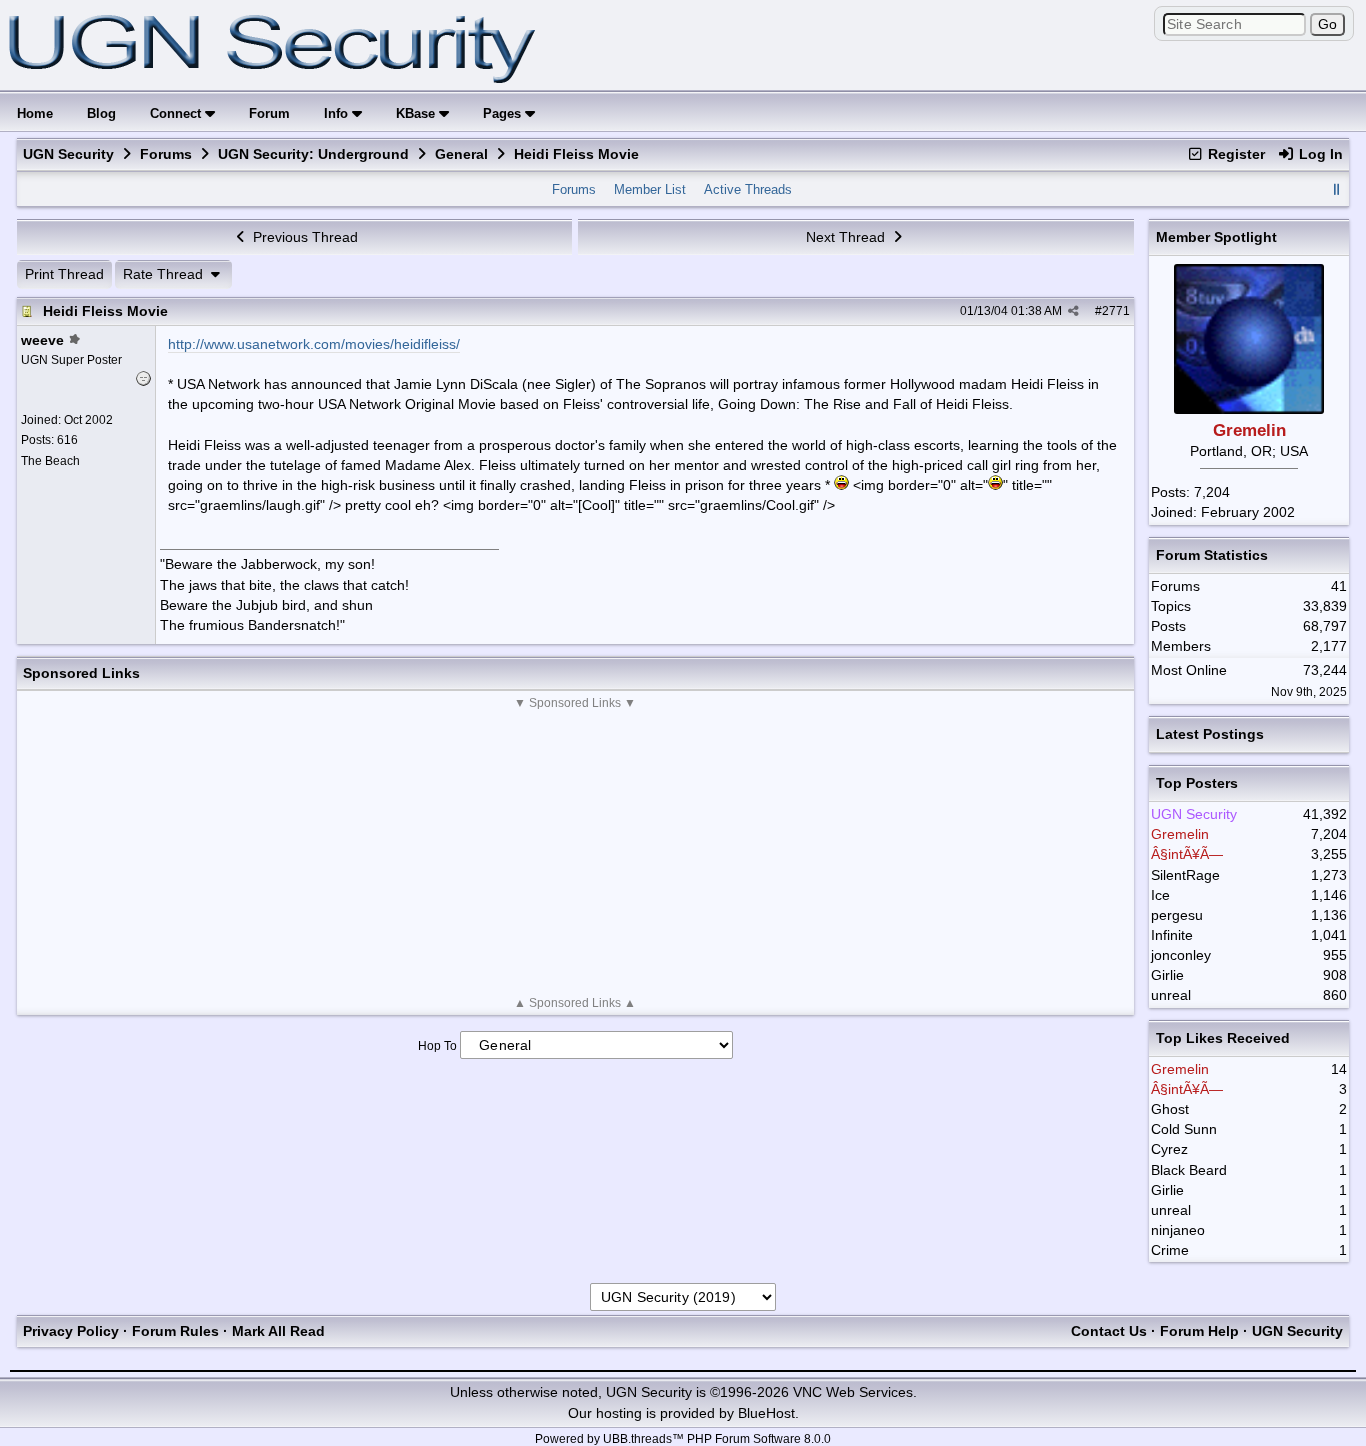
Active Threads (748, 189)
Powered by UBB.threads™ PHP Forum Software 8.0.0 (683, 1439)
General (461, 154)
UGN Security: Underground (313, 154)
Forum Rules (175, 1331)
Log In (1319, 154)
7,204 (1212, 492)
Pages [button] (504, 113)
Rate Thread (165, 274)
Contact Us (1109, 1331)
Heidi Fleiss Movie (105, 311)
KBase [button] (417, 113)
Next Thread (847, 237)
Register (1234, 154)
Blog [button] (101, 113)
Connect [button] (177, 113)
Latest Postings (1210, 734)
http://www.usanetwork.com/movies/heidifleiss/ (314, 344)
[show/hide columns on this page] (1336, 189)
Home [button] (35, 113)
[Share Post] (1073, 311)
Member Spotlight (1216, 237)
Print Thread (64, 274)
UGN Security (68, 154)
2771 (1116, 311)
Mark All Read (278, 1331)
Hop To (437, 1046)
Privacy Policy (71, 1331)
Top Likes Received (1223, 1038)
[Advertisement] (575, 853)
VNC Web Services (853, 1392)
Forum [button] (269, 113)
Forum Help (1199, 1331)
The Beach (50, 461)
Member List (650, 189)
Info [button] (338, 113)
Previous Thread (303, 237)
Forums (166, 154)
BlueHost (766, 1413)
